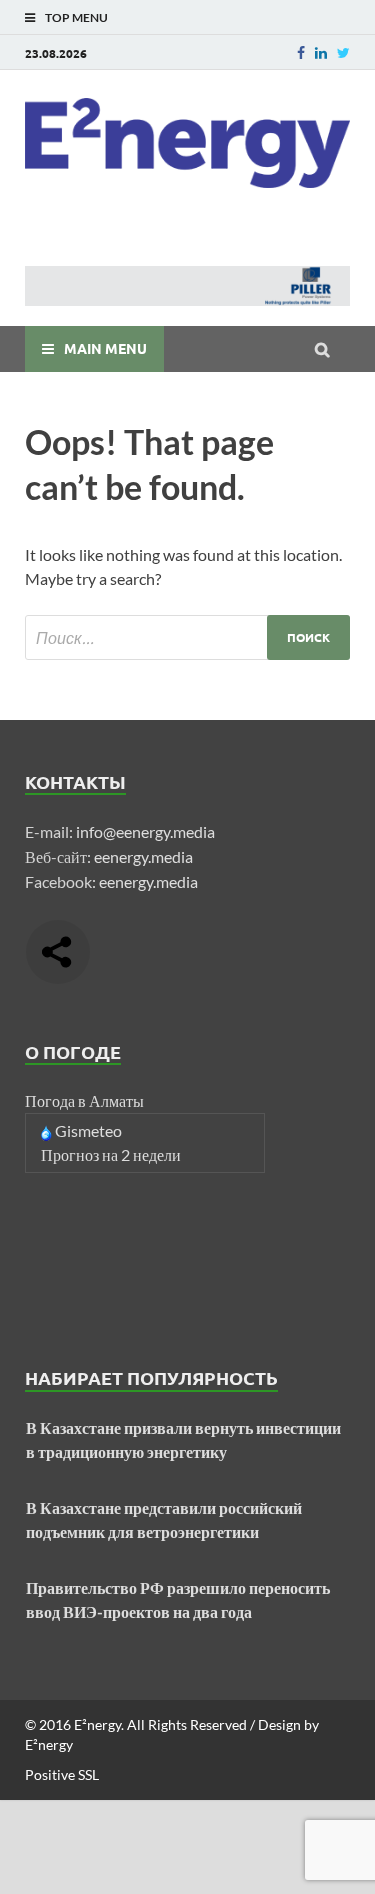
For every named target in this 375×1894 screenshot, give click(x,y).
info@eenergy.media (145, 831)
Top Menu (76, 17)
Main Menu (105, 348)
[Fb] (301, 52)
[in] (321, 52)
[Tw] (343, 52)
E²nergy (97, 1724)
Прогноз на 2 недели (111, 1154)
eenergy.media (143, 856)
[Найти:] (187, 637)
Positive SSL (62, 1774)
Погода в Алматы (84, 1100)
